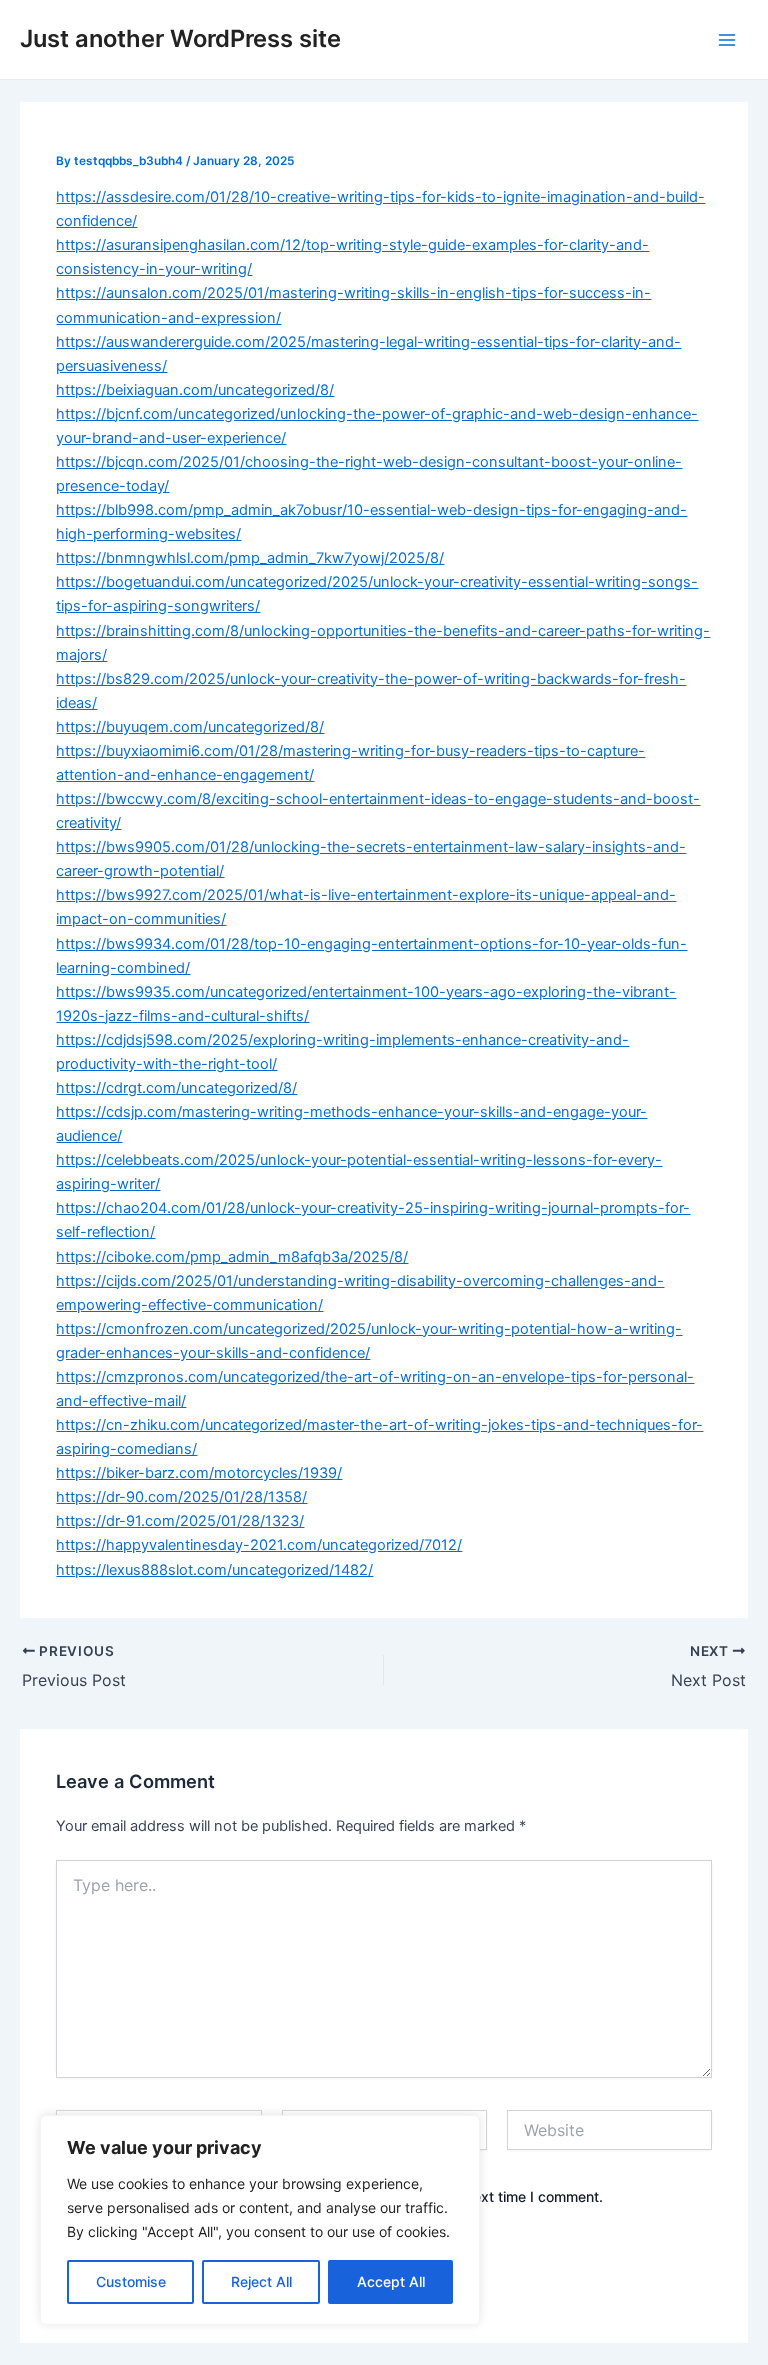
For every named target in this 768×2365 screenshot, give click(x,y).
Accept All (391, 2281)
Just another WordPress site (180, 38)
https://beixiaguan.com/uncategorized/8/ (195, 390)
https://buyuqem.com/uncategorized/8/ (190, 727)
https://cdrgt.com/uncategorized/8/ (176, 1088)
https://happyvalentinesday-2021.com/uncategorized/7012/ (259, 1545)
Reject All (261, 2281)
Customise (131, 2281)
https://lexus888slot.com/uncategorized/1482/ (214, 1570)
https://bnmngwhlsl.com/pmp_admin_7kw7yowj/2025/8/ (250, 558)
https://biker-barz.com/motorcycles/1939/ (199, 1473)
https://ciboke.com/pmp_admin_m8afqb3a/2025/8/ (232, 1257)
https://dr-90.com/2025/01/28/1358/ (181, 1497)
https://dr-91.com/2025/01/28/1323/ (180, 1521)
